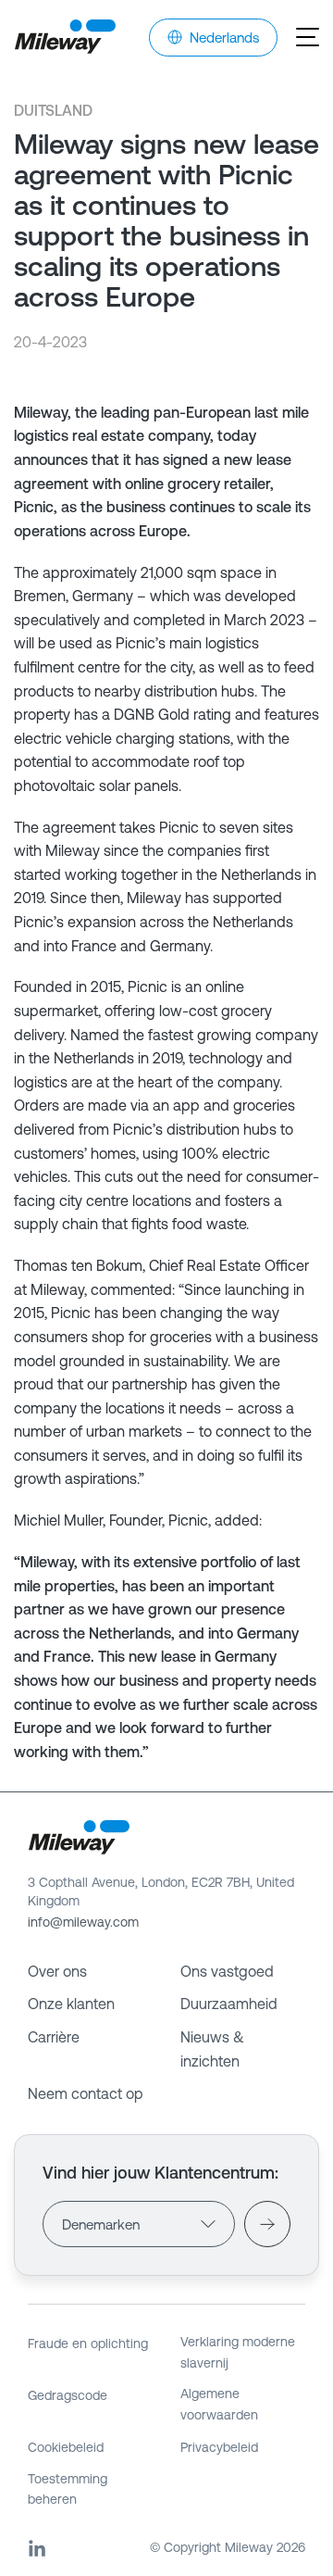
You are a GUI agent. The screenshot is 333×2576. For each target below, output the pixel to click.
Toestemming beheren (68, 2489)
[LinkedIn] (37, 2548)
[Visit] (267, 2224)
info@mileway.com (83, 1922)
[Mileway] (65, 37)
